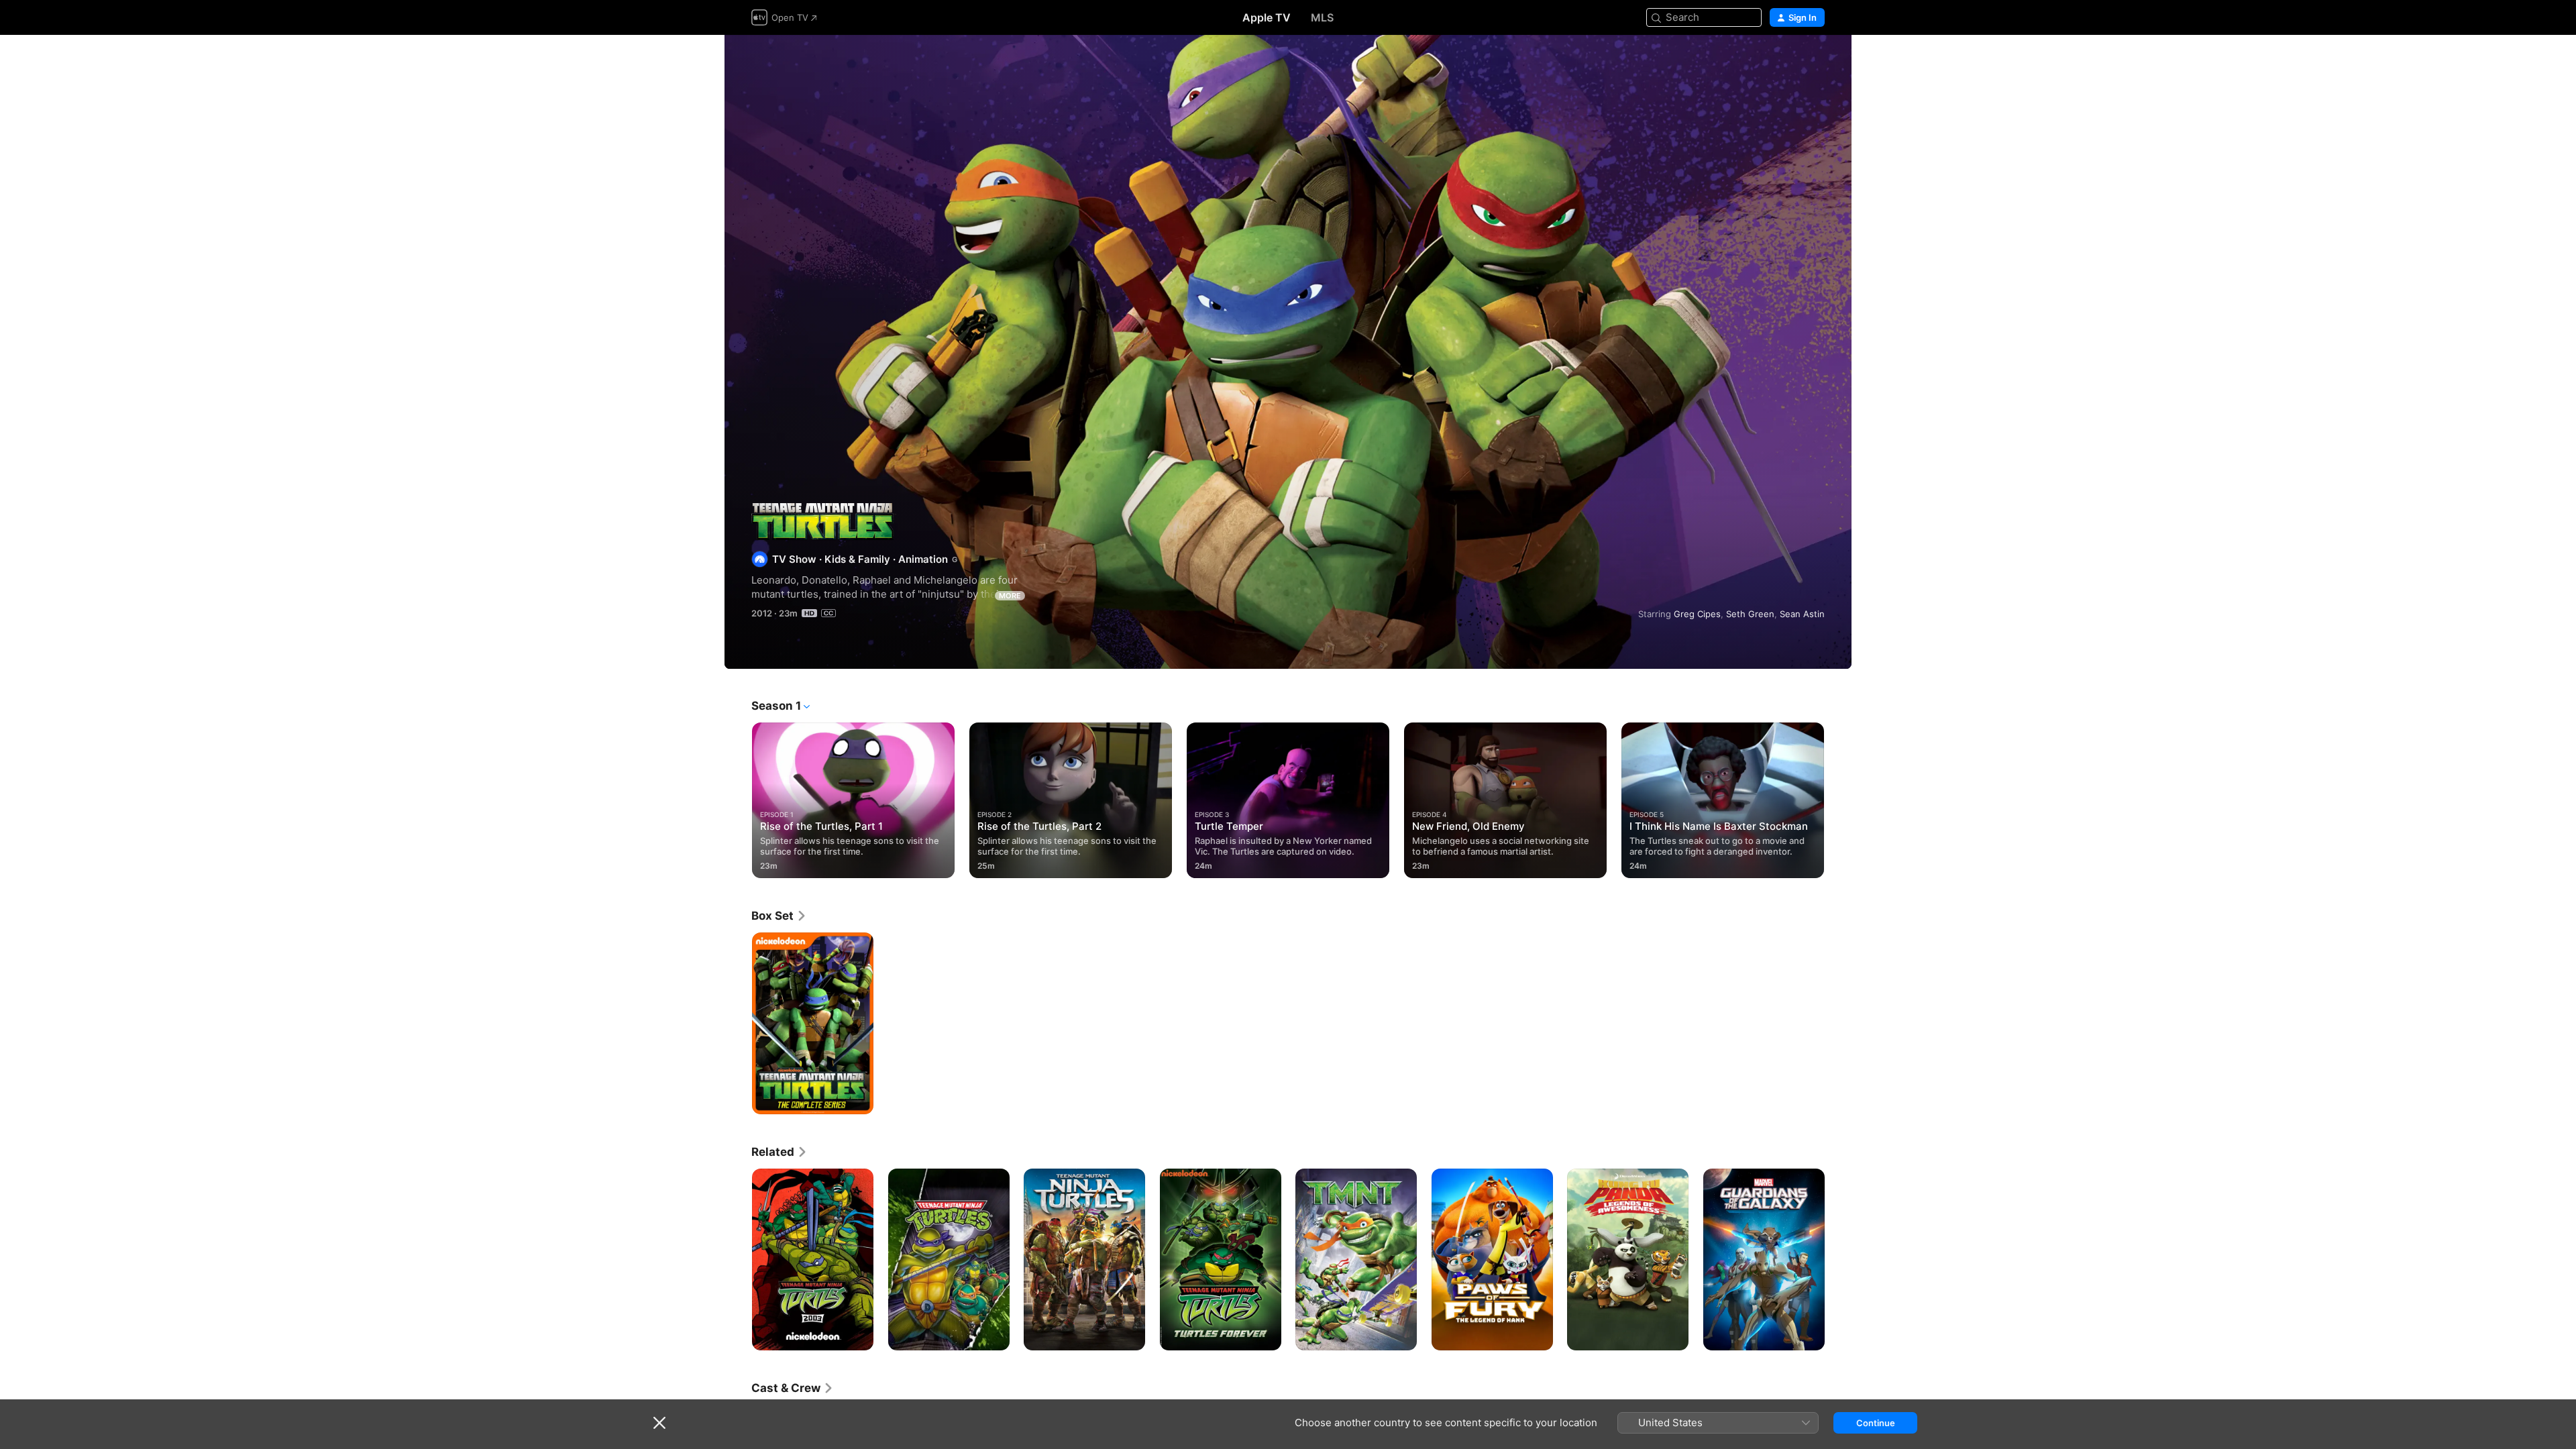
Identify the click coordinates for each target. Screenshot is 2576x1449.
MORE (1010, 596)
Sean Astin (1802, 614)
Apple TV (1267, 17)
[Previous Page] (738, 800)
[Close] (659, 1423)
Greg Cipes (1697, 614)
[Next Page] (1838, 800)
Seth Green (1750, 614)
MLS (1322, 17)
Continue (1876, 1423)
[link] (779, 916)
